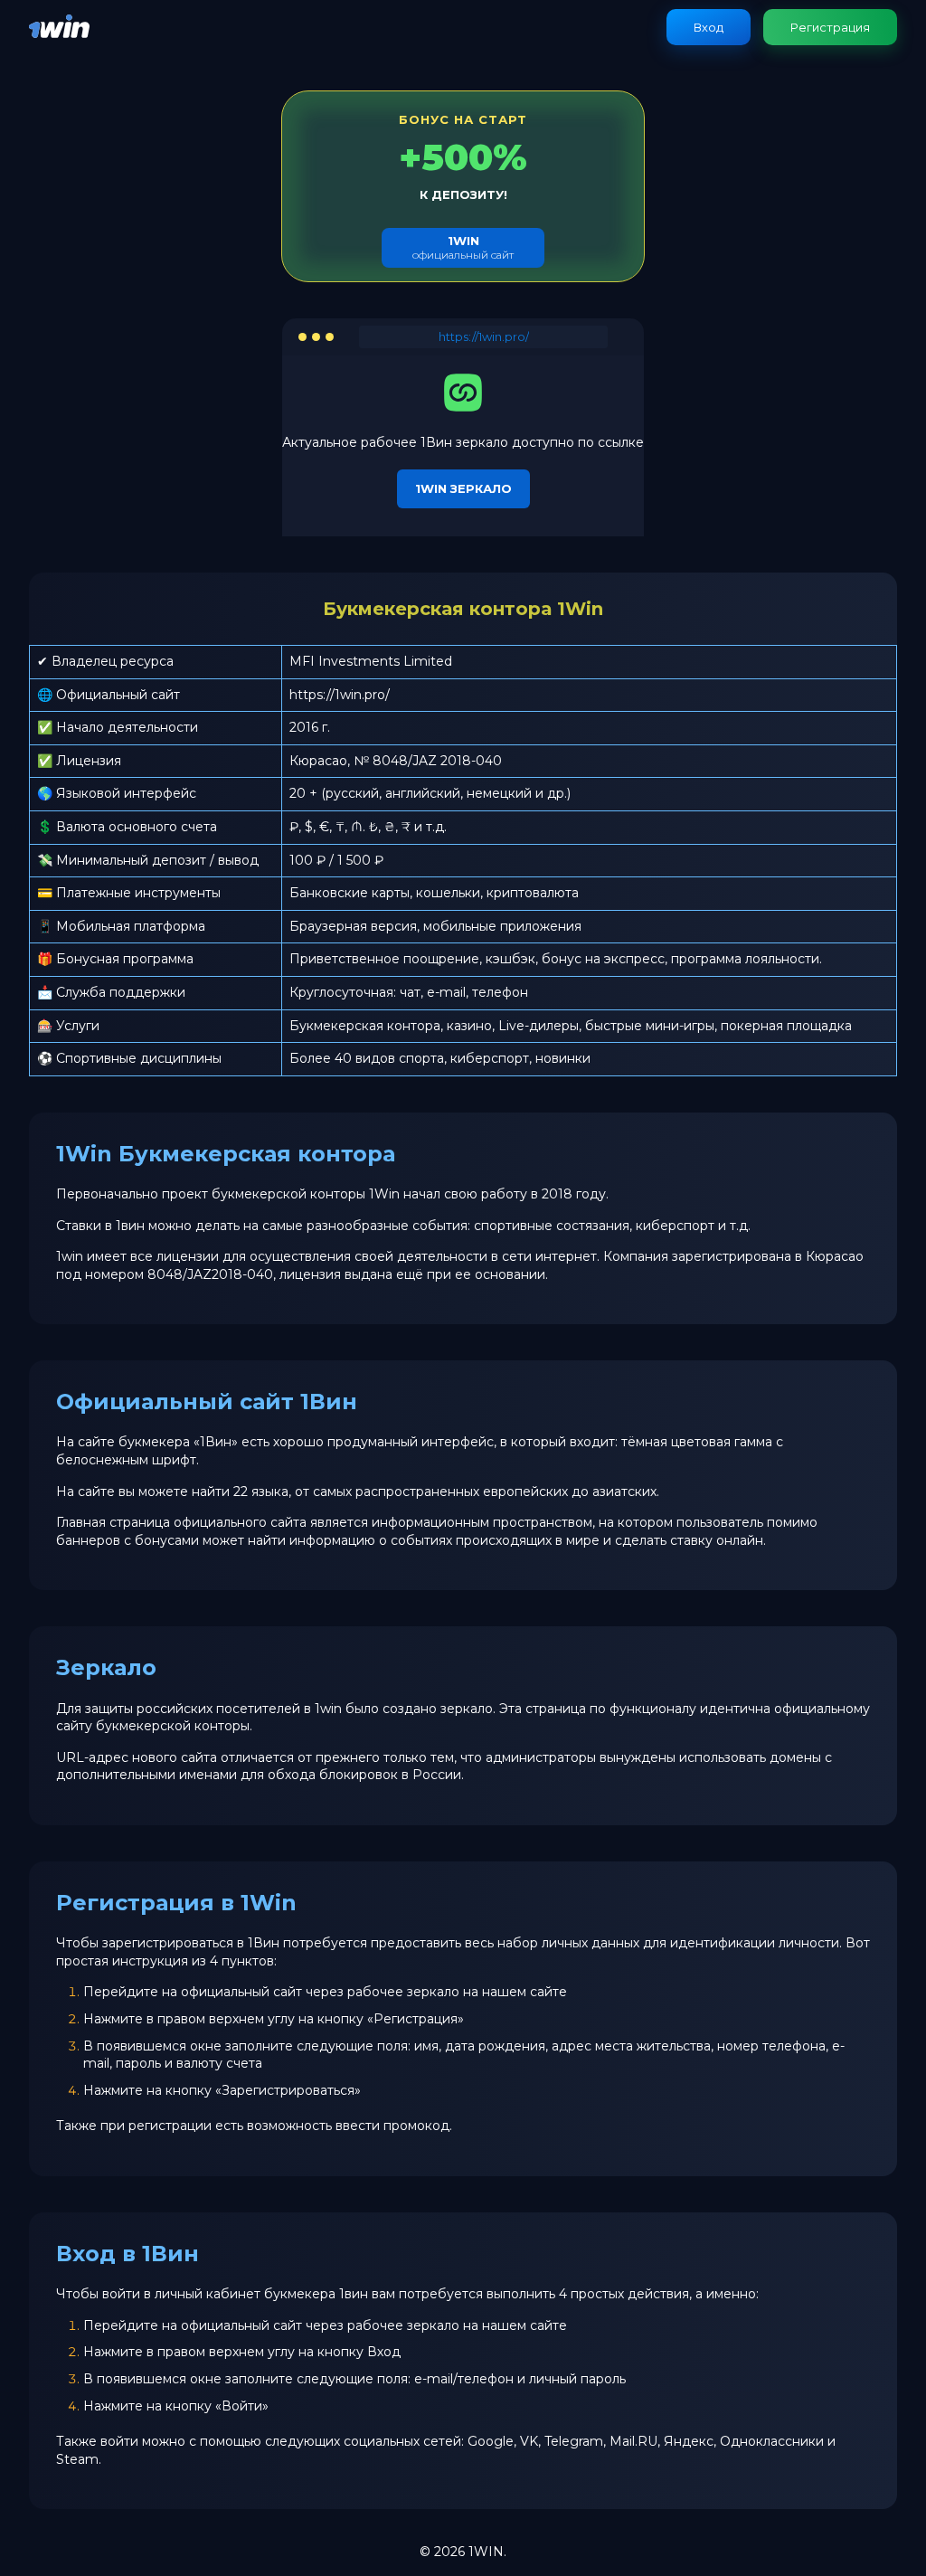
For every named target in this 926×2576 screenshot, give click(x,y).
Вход (709, 27)
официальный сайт (463, 247)
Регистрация (830, 27)
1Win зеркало (463, 488)
